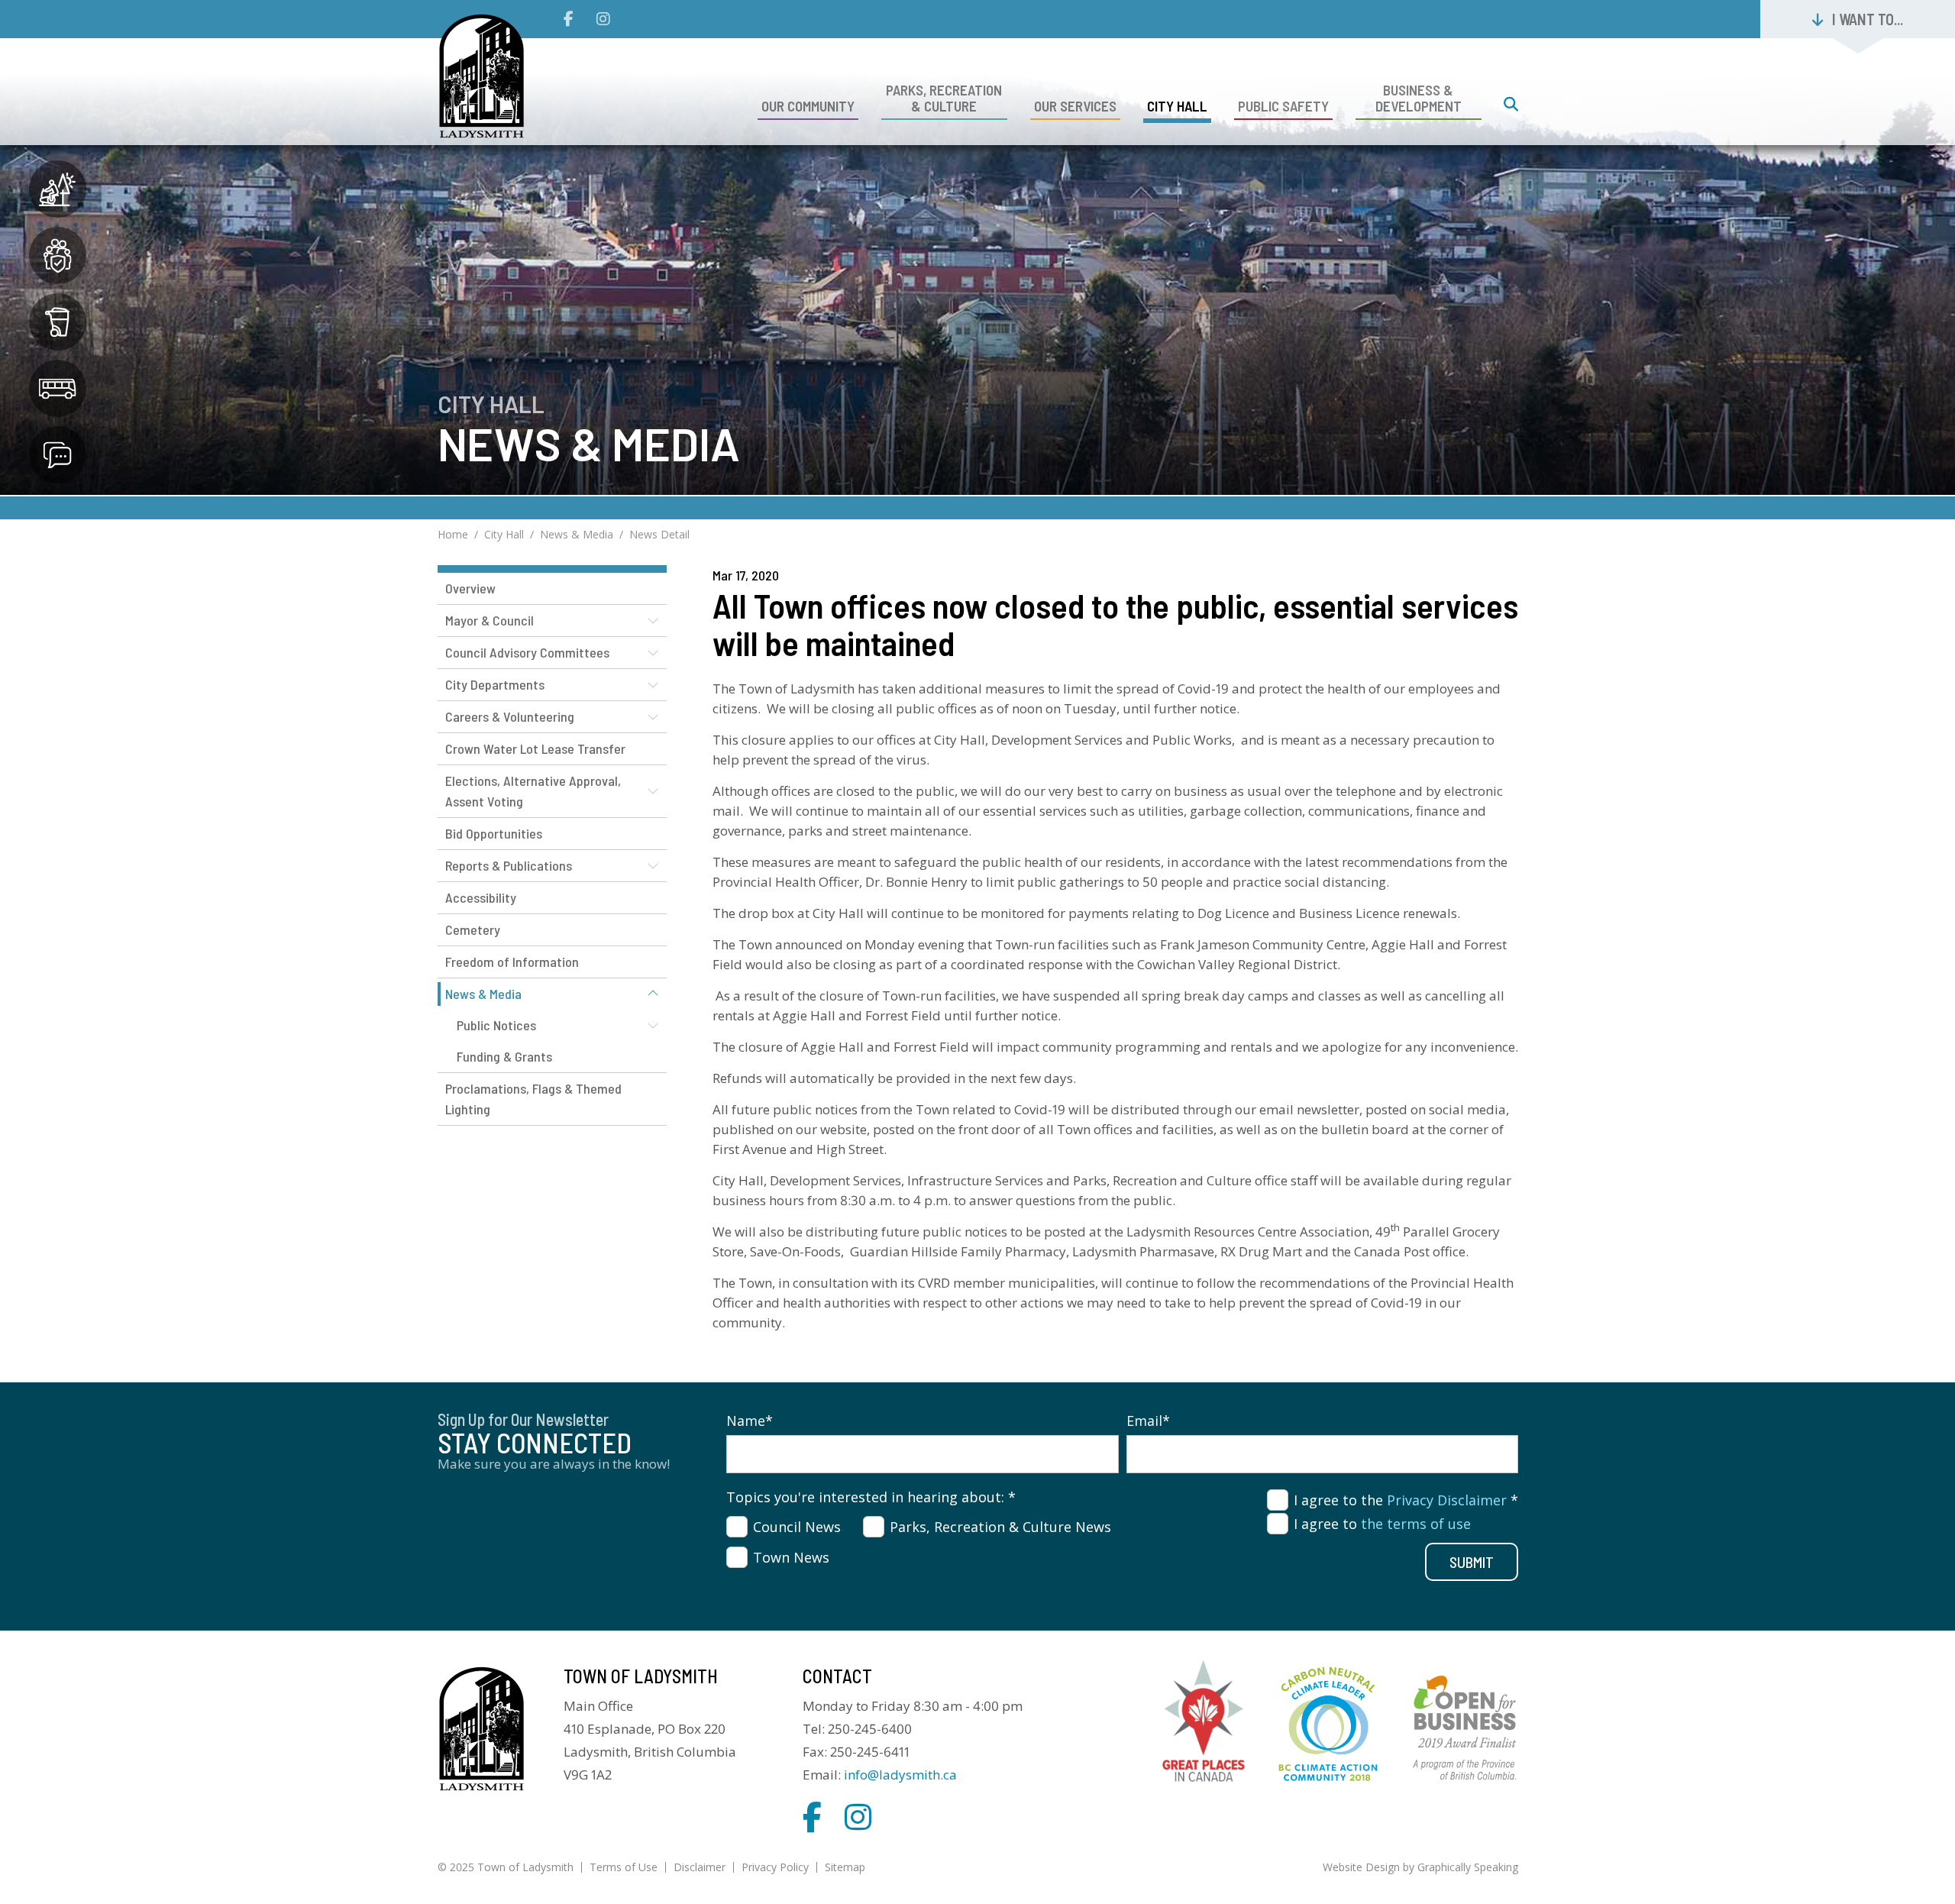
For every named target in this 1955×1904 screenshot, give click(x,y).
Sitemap (845, 1867)
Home (453, 534)
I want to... (1868, 19)
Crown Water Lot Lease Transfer (535, 748)
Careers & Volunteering (510, 716)
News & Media (577, 534)
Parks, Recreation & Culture (944, 98)
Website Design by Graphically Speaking (1420, 1867)
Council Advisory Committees (527, 652)
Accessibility (481, 897)
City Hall (1177, 106)
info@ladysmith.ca (900, 1775)
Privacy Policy (775, 1867)
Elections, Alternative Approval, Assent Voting (533, 791)
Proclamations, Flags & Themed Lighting (533, 1099)
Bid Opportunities (494, 833)
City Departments (495, 684)
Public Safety (1283, 106)
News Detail (659, 534)
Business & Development (1419, 98)
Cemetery (473, 929)
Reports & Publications (509, 865)
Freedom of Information (512, 962)
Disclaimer (700, 1867)
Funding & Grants (504, 1056)
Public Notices (496, 1025)
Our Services (1075, 106)
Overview (470, 588)
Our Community (808, 106)
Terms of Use (624, 1867)
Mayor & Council (490, 620)
